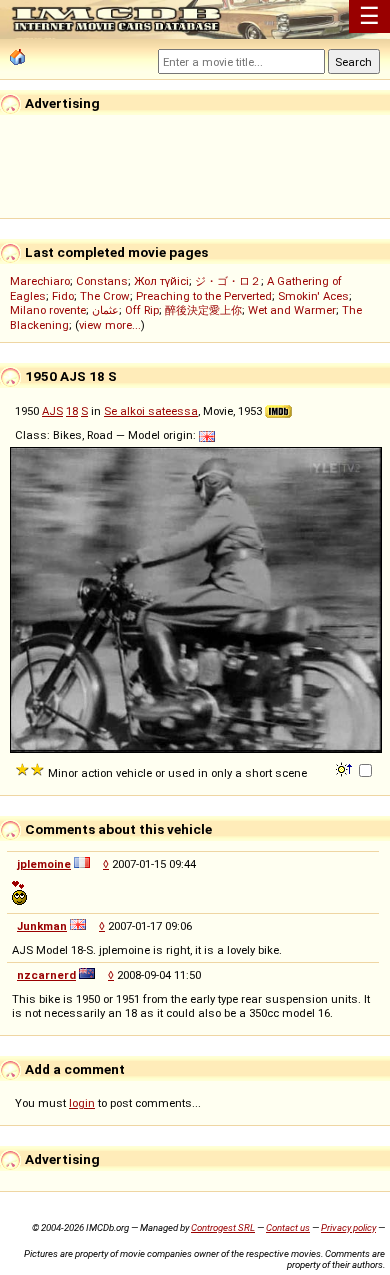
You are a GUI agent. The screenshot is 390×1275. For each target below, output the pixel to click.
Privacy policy (348, 1227)
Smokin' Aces (313, 296)
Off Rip (142, 310)
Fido (63, 296)
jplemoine (44, 864)
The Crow (105, 296)
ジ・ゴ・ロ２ (228, 281)
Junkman (42, 926)
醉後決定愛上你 (203, 310)
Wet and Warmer (292, 310)
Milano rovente (48, 310)
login (82, 1103)
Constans (102, 281)
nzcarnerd (46, 975)
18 (72, 411)
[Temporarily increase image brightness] (345, 768)
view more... (110, 325)
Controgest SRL (223, 1227)
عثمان (105, 310)
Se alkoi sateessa (151, 411)
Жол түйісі (161, 281)
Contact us (288, 1227)
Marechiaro (40, 281)
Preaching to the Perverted (204, 296)
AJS (52, 411)
